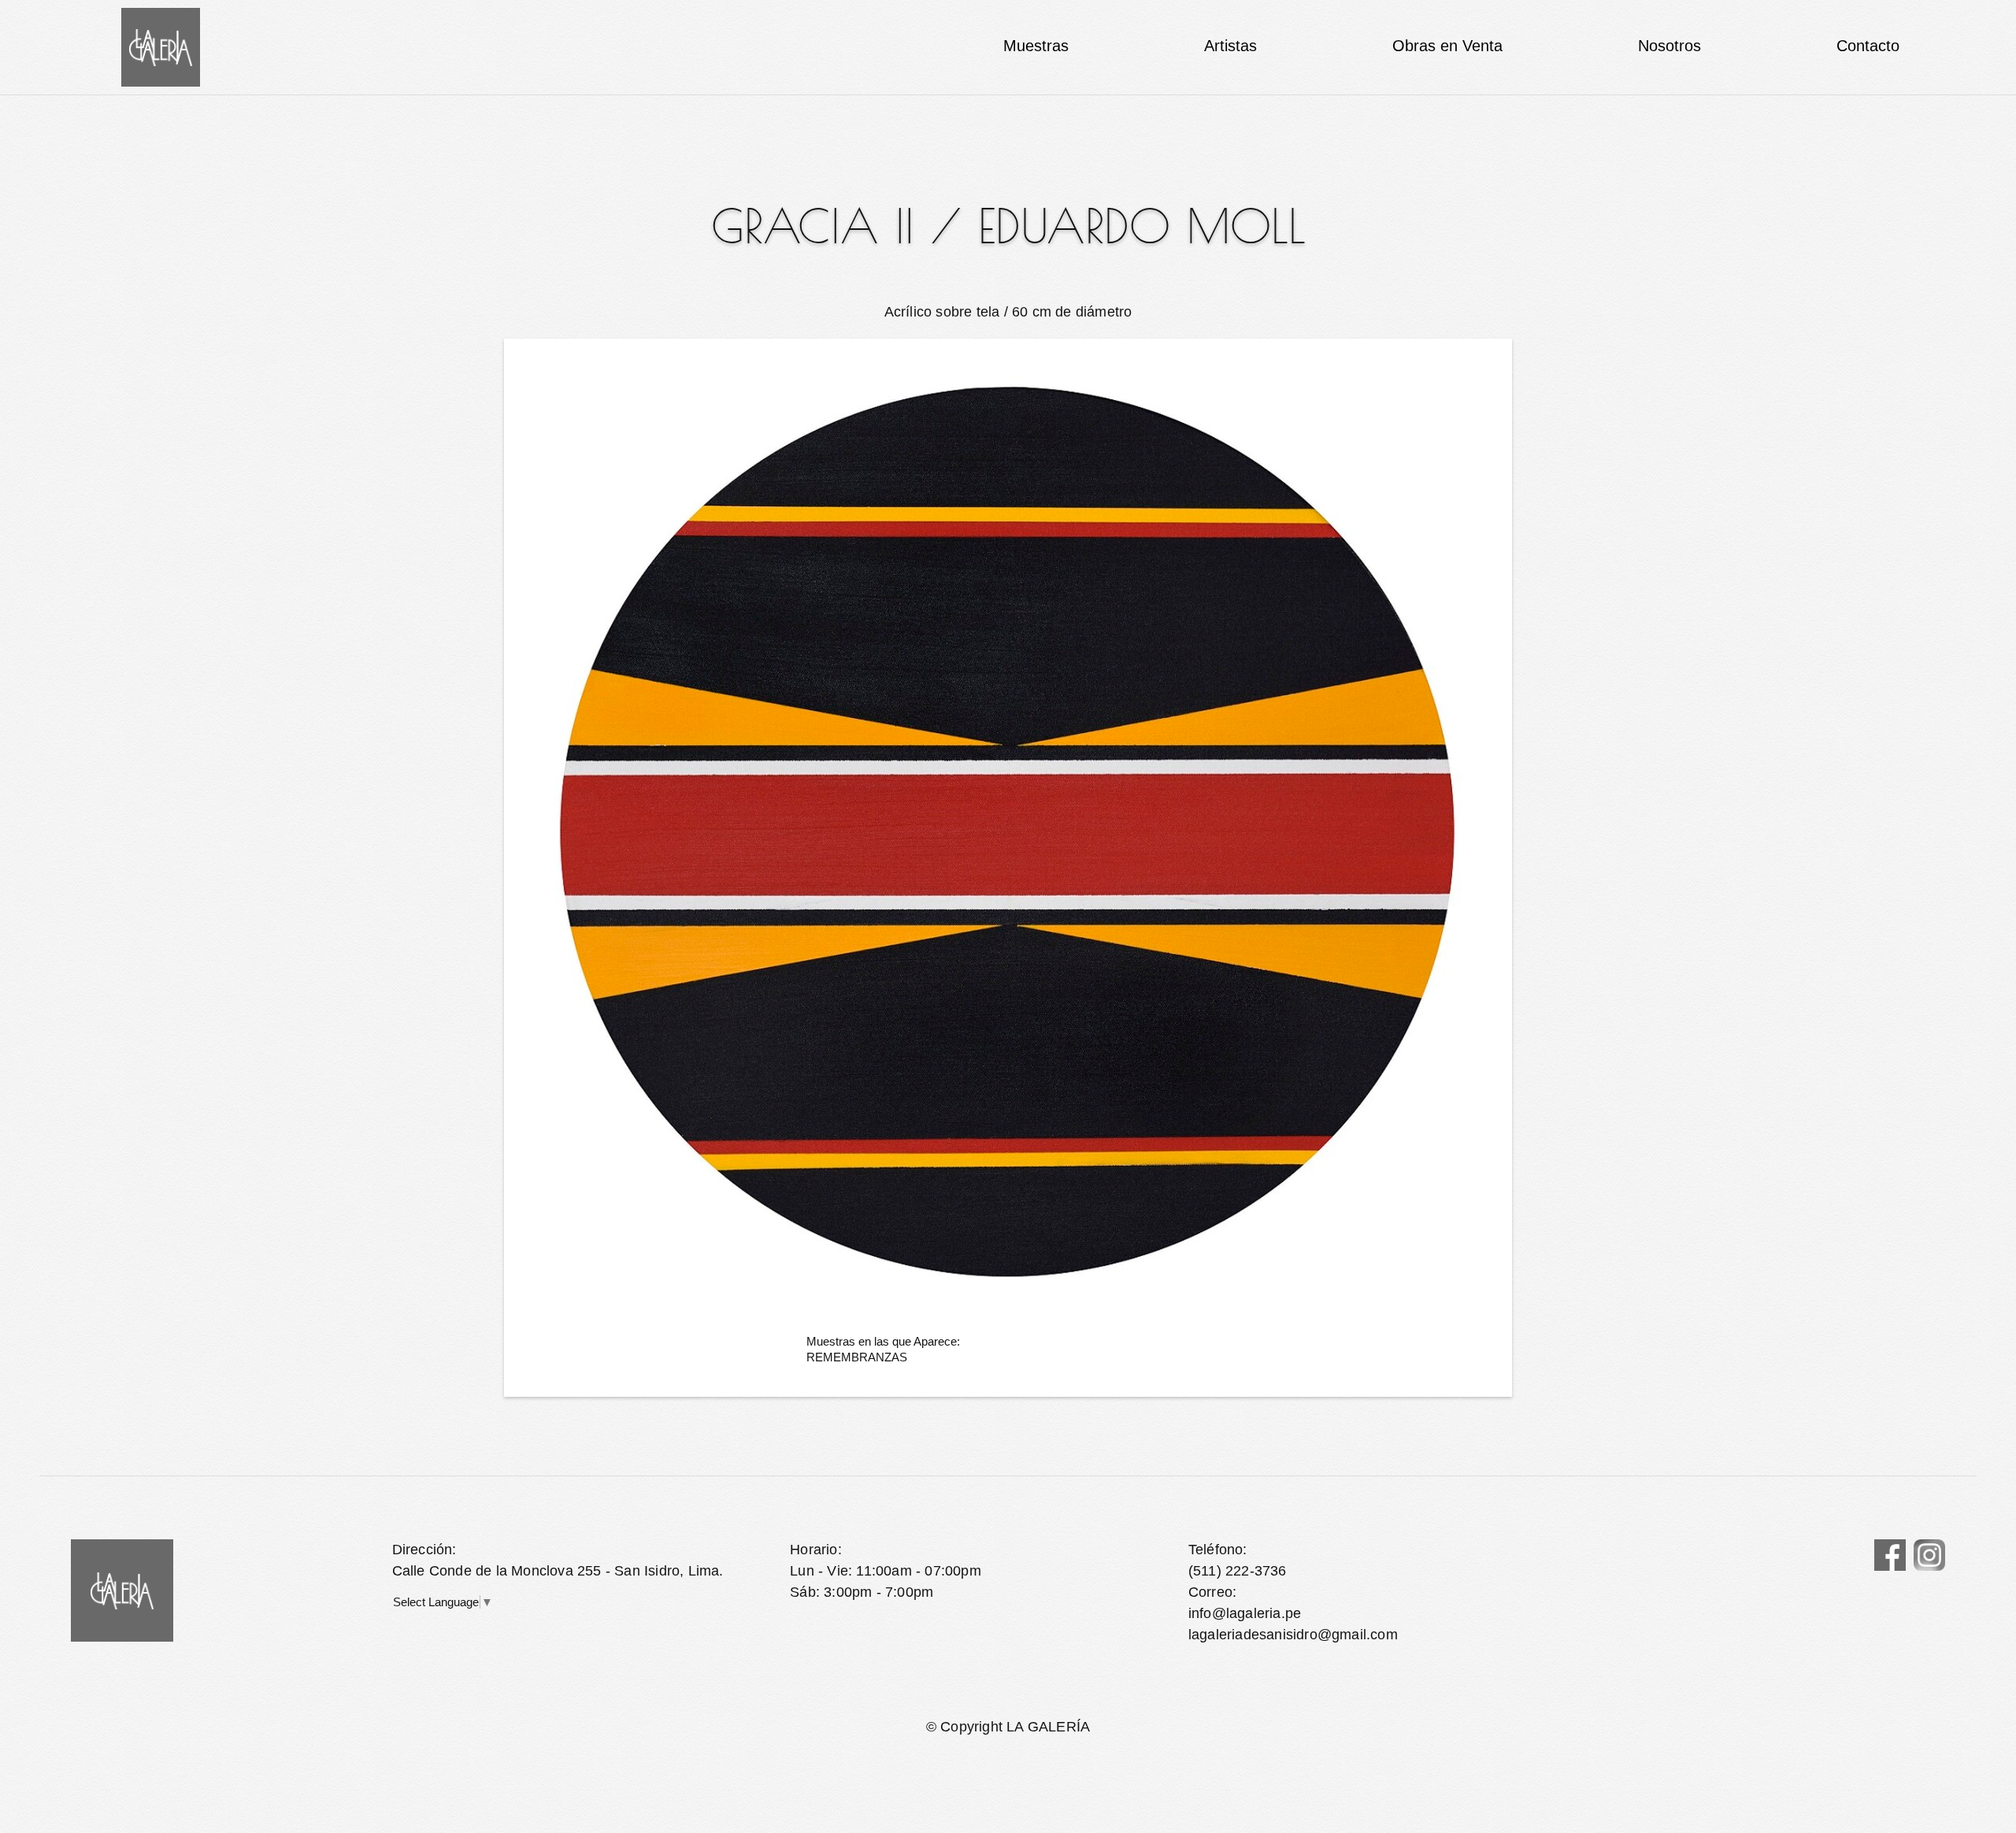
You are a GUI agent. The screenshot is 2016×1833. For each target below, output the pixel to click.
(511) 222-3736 (1238, 1571)
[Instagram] (1929, 1555)
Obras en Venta (1447, 46)
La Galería (161, 47)
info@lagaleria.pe (1245, 1613)
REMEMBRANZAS (857, 1357)
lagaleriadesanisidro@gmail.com (1293, 1635)
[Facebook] (1890, 1555)
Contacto (1868, 46)
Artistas (1230, 46)
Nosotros (1669, 46)
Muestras (1036, 46)
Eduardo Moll (1142, 226)
